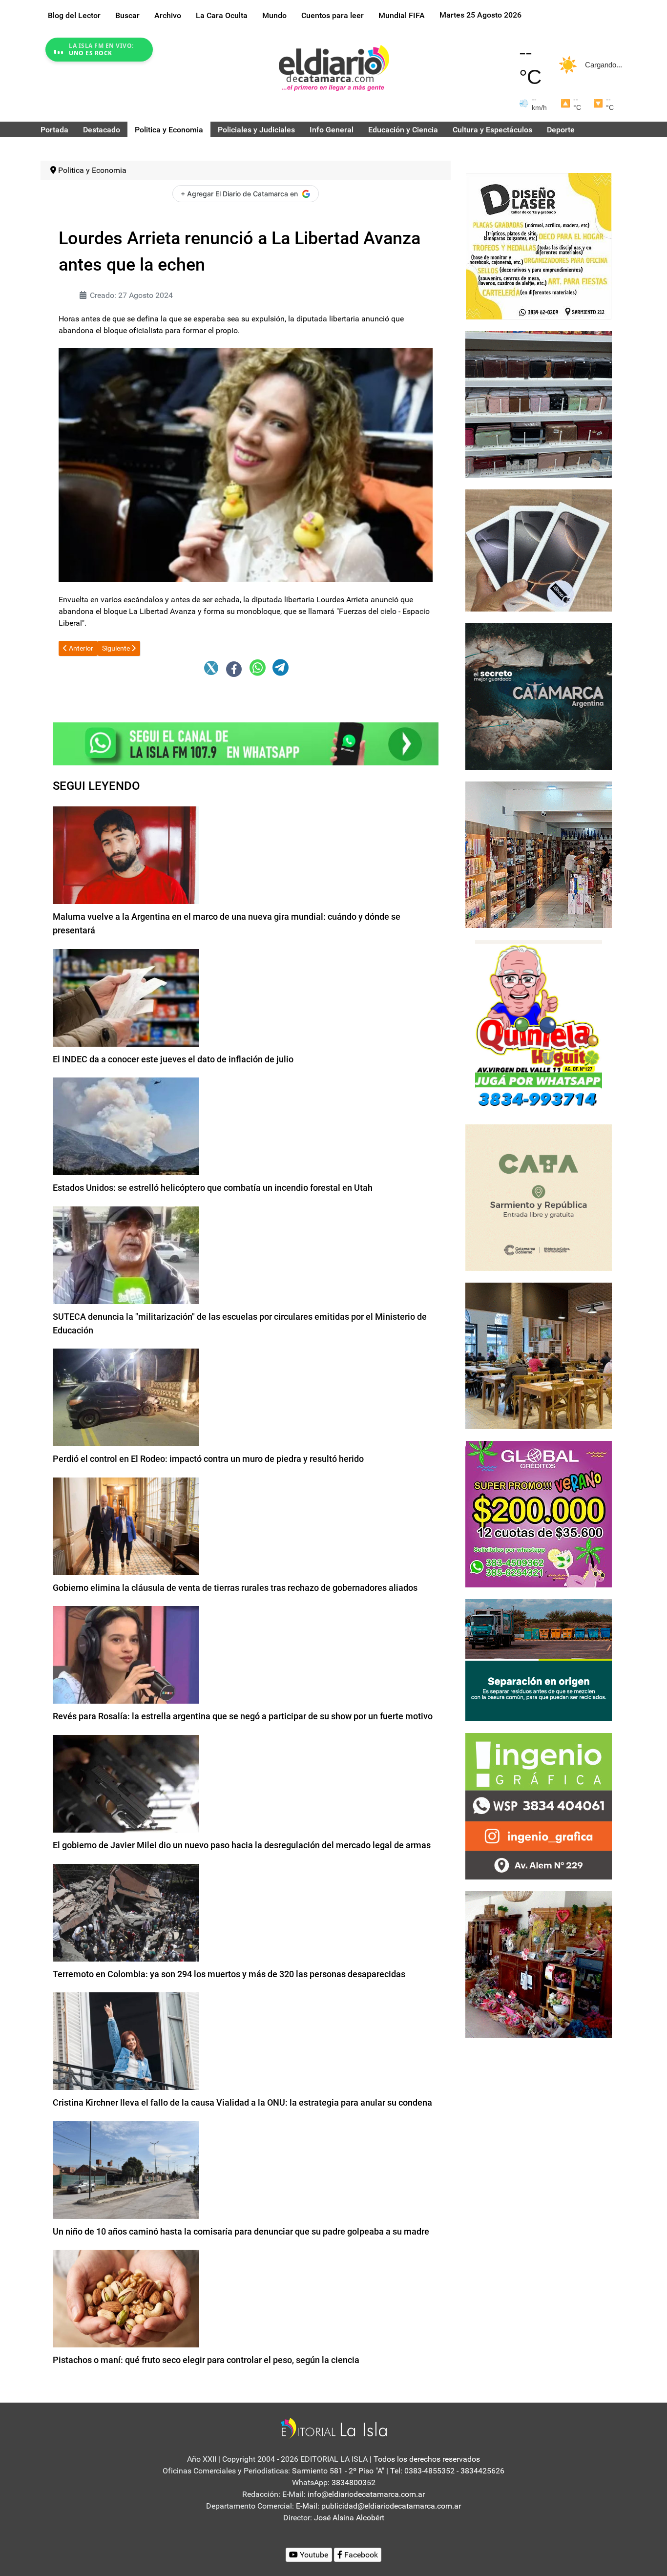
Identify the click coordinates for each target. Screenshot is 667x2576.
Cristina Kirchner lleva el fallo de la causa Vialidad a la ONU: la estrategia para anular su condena (242, 2102)
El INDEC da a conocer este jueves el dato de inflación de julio (173, 1059)
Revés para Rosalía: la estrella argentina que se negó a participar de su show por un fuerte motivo (243, 1716)
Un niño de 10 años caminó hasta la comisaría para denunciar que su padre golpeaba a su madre (241, 2231)
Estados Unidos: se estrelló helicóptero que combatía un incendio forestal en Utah (213, 1188)
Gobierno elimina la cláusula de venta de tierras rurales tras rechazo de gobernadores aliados (235, 1588)
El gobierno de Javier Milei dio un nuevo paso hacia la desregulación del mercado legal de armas (242, 1845)
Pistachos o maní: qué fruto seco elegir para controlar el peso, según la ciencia (206, 2360)
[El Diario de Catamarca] (334, 68)
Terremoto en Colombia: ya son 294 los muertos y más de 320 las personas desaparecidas (229, 1974)
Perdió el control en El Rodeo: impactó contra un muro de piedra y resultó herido (208, 1459)
